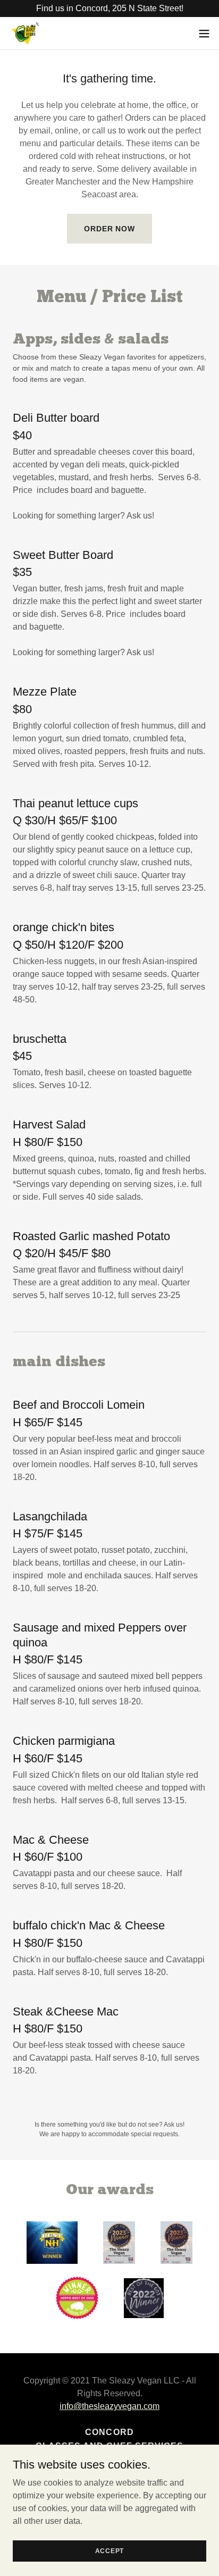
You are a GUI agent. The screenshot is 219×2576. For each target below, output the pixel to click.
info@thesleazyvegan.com (109, 2406)
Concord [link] (109, 2432)
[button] (204, 34)
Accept (110, 2550)
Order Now (109, 229)
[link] (25, 33)
